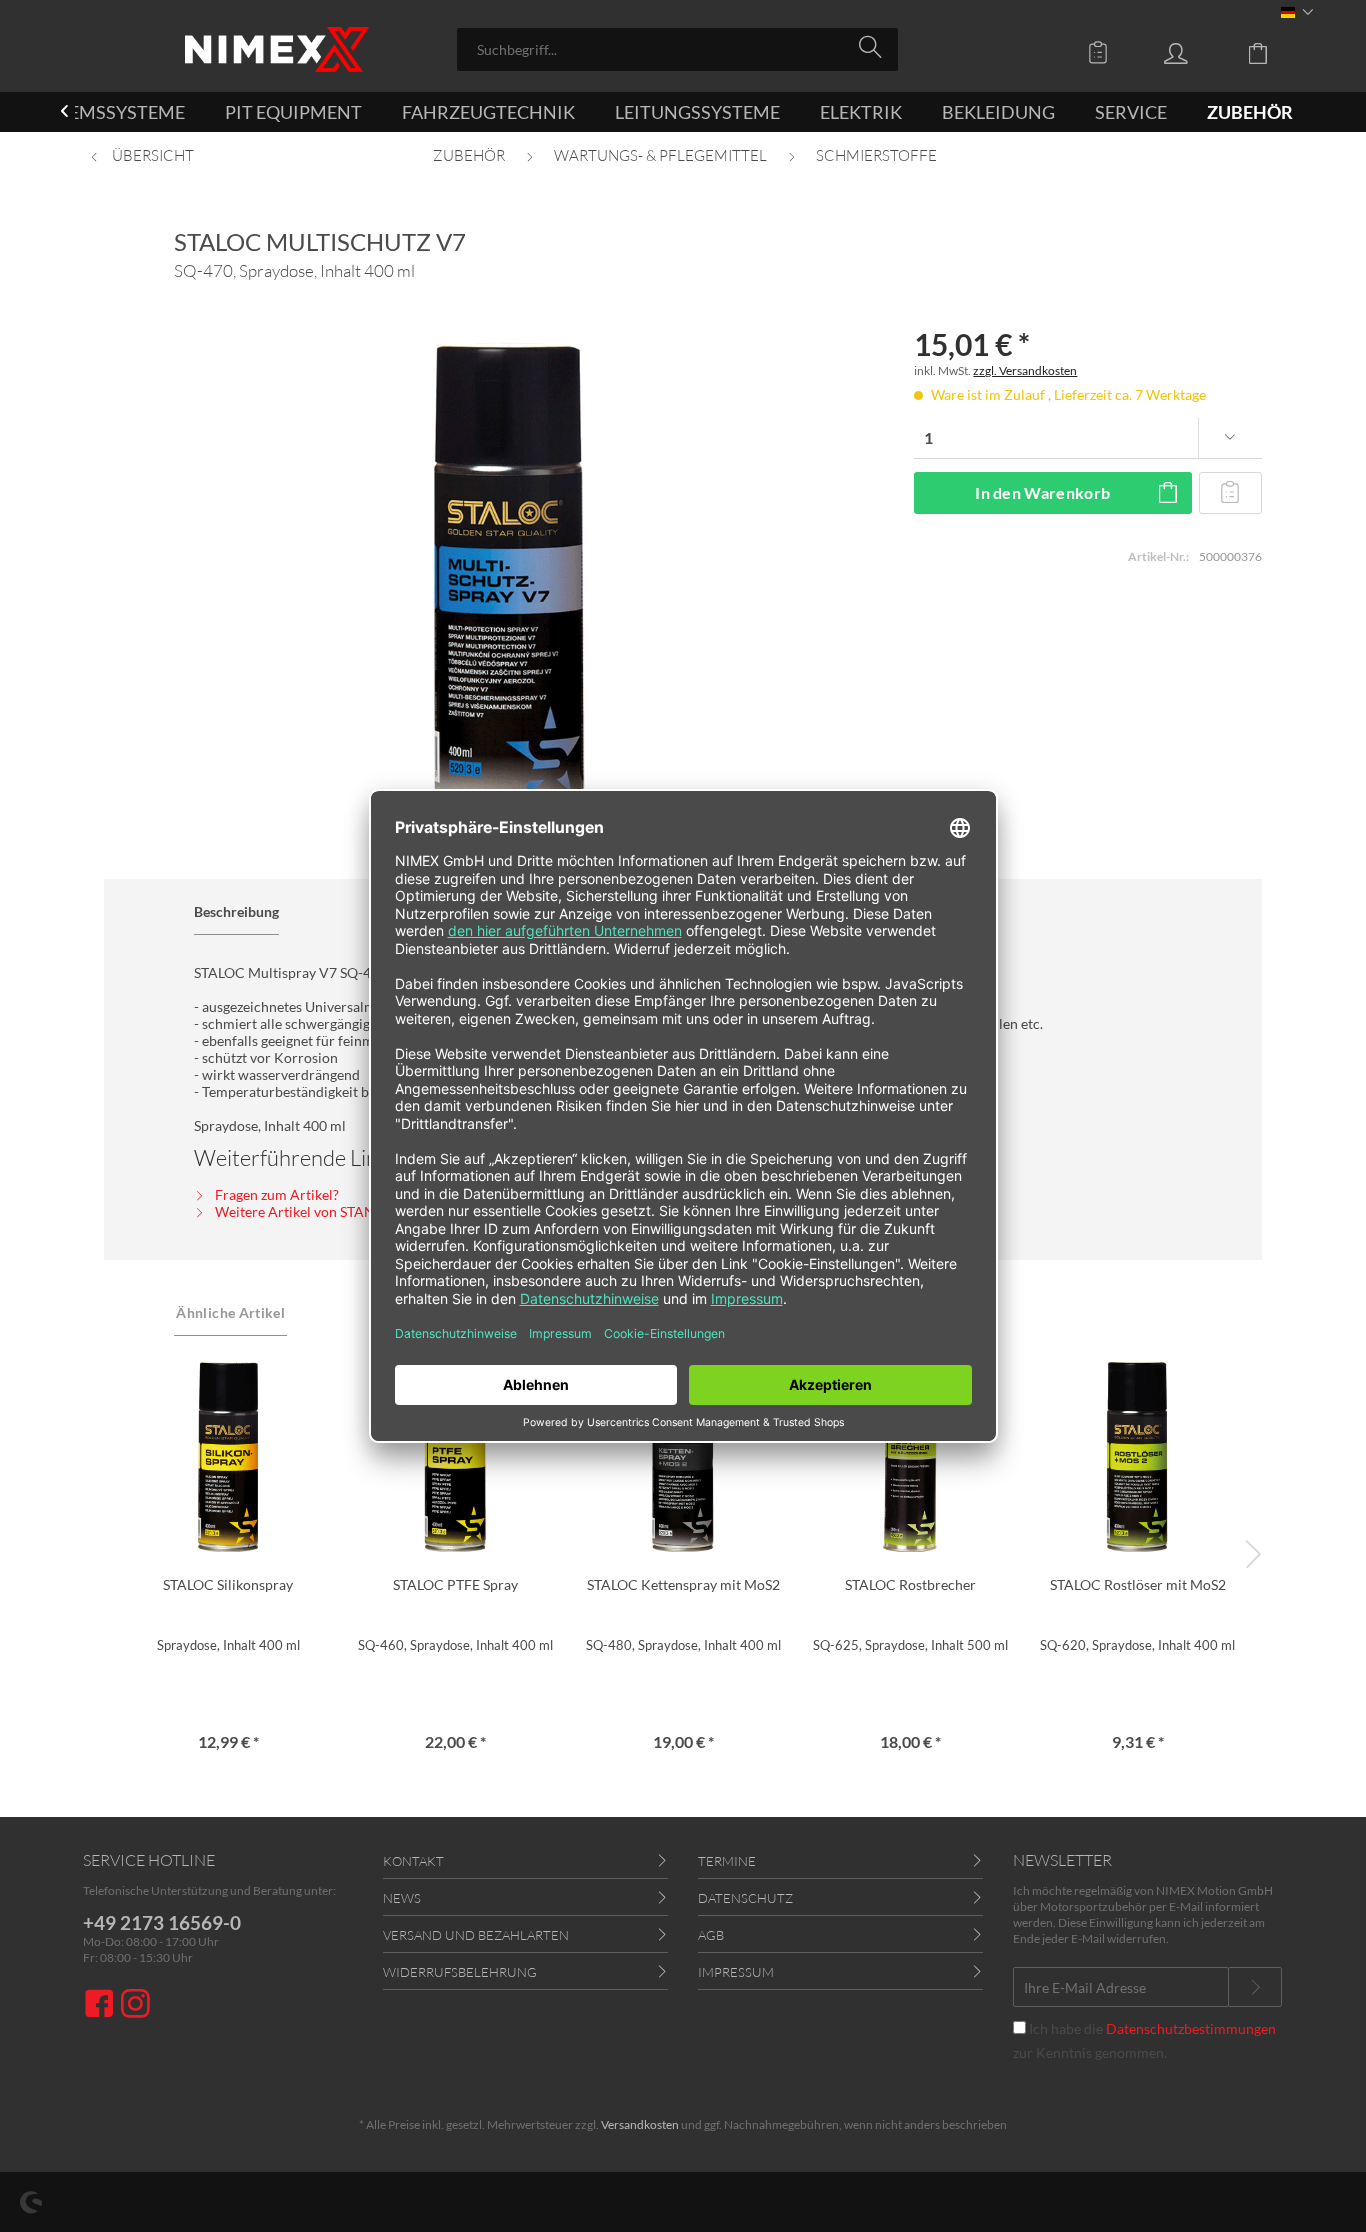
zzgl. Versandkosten (1025, 370)
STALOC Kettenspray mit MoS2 (683, 1584)
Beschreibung (236, 911)
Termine (727, 1861)
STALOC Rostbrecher (910, 1584)
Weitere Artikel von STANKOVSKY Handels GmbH (371, 1211)
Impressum (736, 1972)
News (402, 1898)
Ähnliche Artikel (230, 1312)
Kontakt (413, 1861)
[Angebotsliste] (1103, 52)
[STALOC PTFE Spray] (455, 1455)
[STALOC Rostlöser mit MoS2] (1137, 1455)
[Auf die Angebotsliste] (1230, 493)
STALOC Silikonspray (228, 1584)
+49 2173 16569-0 (162, 1922)
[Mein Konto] (1195, 52)
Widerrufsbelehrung (460, 1972)
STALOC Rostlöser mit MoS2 (1138, 1584)
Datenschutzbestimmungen (1191, 2028)
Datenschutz (745, 1898)
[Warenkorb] (1273, 52)
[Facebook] (102, 2005)
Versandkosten (640, 2124)
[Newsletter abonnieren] (1255, 1987)
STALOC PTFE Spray (455, 1584)
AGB (711, 1935)
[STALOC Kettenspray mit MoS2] (682, 1455)
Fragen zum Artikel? (275, 1194)
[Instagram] (135, 2005)
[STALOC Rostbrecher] (910, 1455)
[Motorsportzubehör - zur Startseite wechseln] (277, 49)
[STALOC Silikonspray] (227, 1455)
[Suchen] (873, 48)
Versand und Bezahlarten (476, 1935)
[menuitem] (677, 49)
